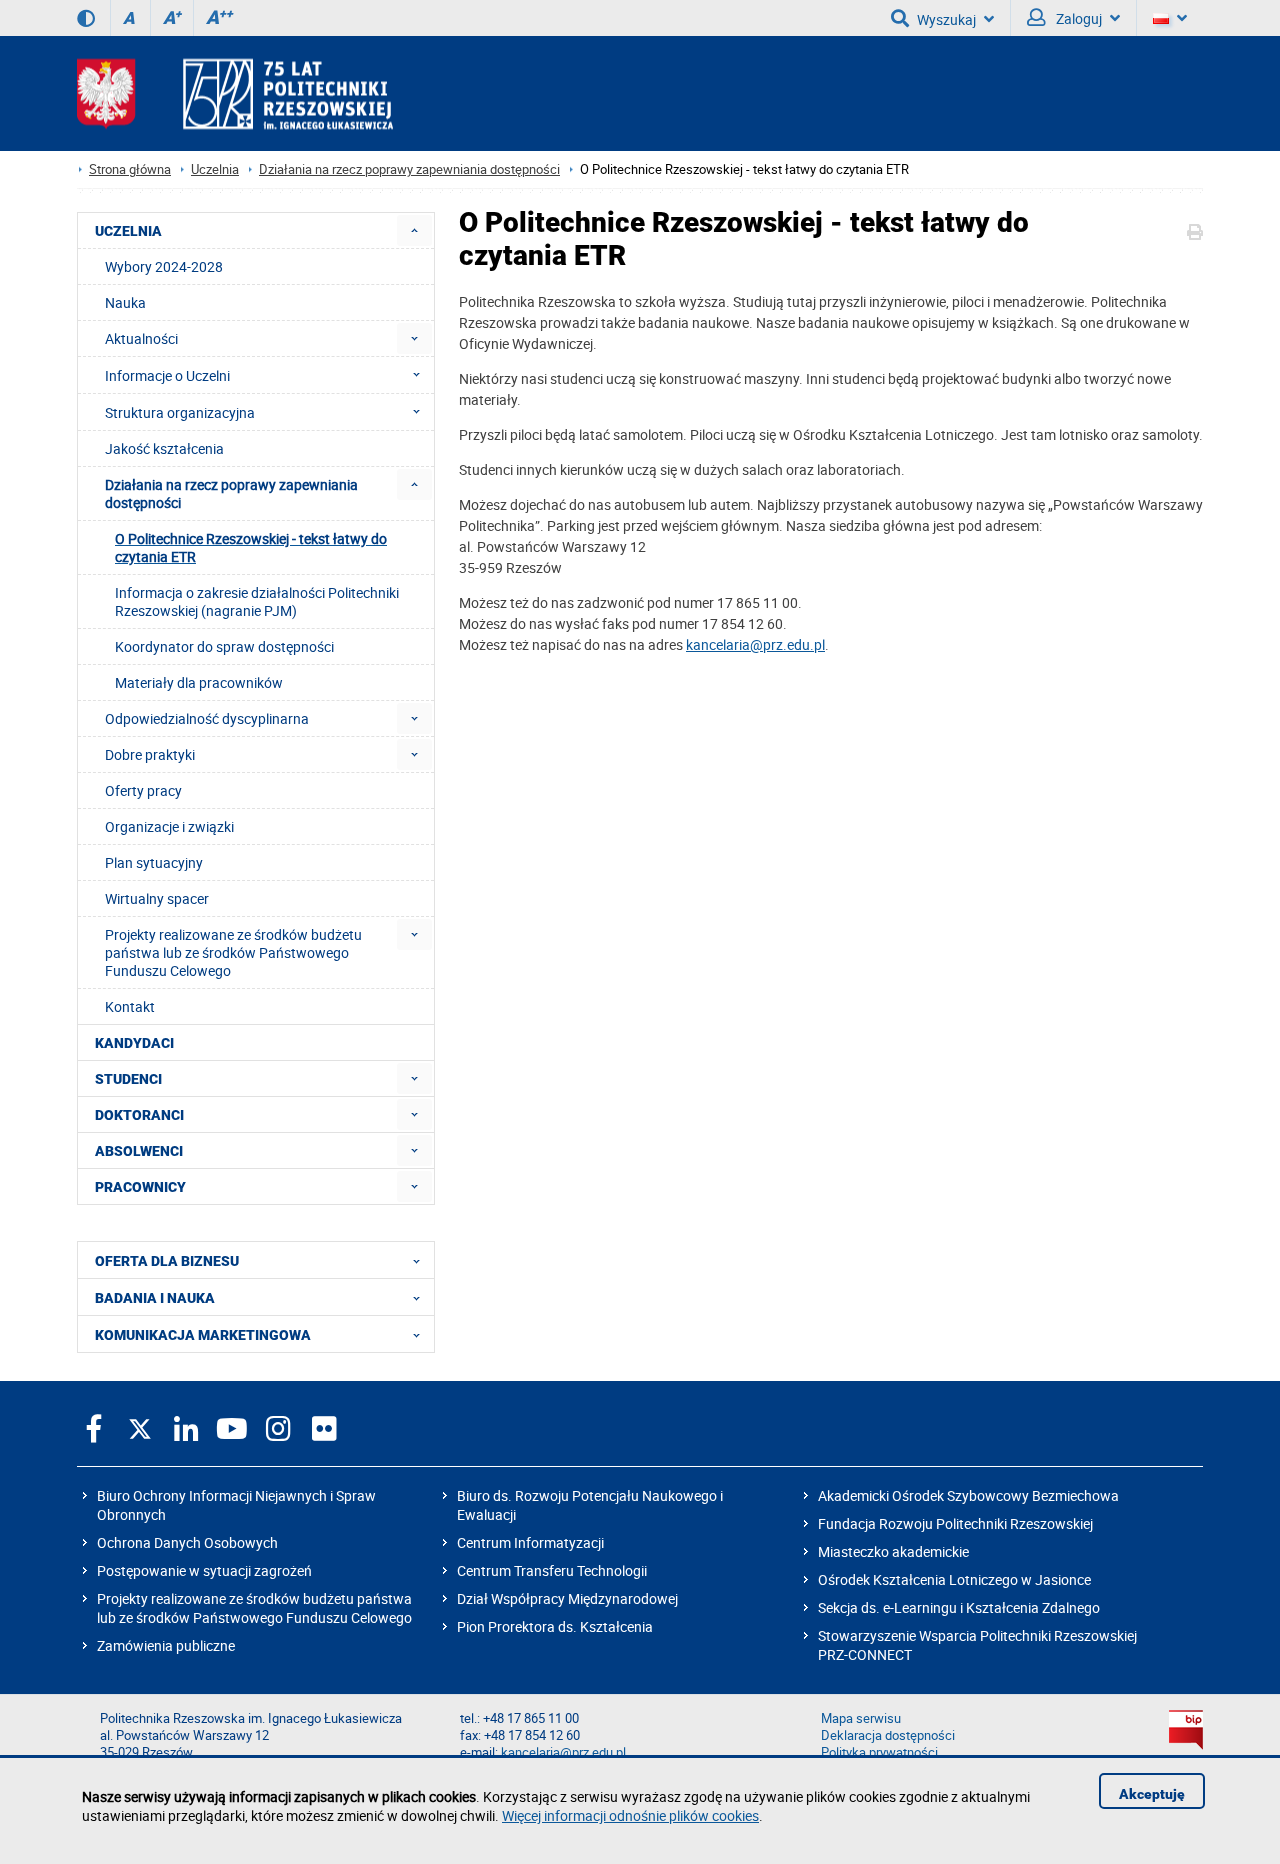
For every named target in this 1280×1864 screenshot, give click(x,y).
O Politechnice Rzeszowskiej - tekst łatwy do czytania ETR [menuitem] (251, 547)
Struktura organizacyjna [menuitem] (180, 412)
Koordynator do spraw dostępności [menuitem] (224, 646)
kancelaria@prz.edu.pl (755, 644)
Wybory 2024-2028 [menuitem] (164, 266)
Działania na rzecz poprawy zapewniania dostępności (409, 169)
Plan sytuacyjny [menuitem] (154, 862)
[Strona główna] (235, 93)
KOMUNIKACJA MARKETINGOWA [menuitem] (203, 1335)
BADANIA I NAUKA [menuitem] (155, 1298)
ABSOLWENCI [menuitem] (139, 1151)
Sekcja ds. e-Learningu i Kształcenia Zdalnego (959, 1607)
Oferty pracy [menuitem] (143, 790)
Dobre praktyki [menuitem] (150, 754)
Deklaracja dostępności (888, 1735)
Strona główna (130, 169)
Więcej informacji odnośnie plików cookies (630, 1815)
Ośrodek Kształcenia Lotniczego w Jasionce (954, 1579)
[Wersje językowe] (1170, 18)
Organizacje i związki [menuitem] (169, 826)
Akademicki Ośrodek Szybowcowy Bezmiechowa (968, 1495)
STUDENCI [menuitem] (128, 1079)
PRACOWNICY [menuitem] (140, 1187)
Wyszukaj (946, 19)
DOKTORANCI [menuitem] (139, 1115)
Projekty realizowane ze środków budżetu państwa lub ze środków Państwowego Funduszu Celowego (254, 1608)
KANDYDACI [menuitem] (134, 1043)
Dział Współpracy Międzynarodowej (567, 1598)
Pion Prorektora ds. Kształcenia (555, 1626)
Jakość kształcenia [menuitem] (164, 448)
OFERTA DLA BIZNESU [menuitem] (167, 1261)
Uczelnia (215, 169)
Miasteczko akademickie (893, 1551)
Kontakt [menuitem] (130, 1006)
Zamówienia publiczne (166, 1645)
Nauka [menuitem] (125, 302)
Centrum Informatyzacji (530, 1542)
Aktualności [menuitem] (141, 338)
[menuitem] (414, 230)
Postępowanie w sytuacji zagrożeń (204, 1570)
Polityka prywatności (879, 1752)
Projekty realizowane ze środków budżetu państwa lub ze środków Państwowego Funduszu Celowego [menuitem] (233, 952)
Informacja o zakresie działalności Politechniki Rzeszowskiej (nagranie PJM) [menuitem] (257, 601)
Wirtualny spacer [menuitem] (157, 898)
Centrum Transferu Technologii (552, 1570)
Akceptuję (1152, 1794)
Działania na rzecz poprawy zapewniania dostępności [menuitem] (231, 493)
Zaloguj (1077, 18)
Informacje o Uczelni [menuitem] (167, 375)
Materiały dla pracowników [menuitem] (199, 682)
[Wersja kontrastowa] (86, 18)
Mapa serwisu (861, 1718)
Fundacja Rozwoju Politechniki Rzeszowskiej (955, 1523)
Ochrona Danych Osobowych (187, 1542)
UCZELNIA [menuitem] (128, 231)
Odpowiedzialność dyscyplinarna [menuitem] (207, 718)
